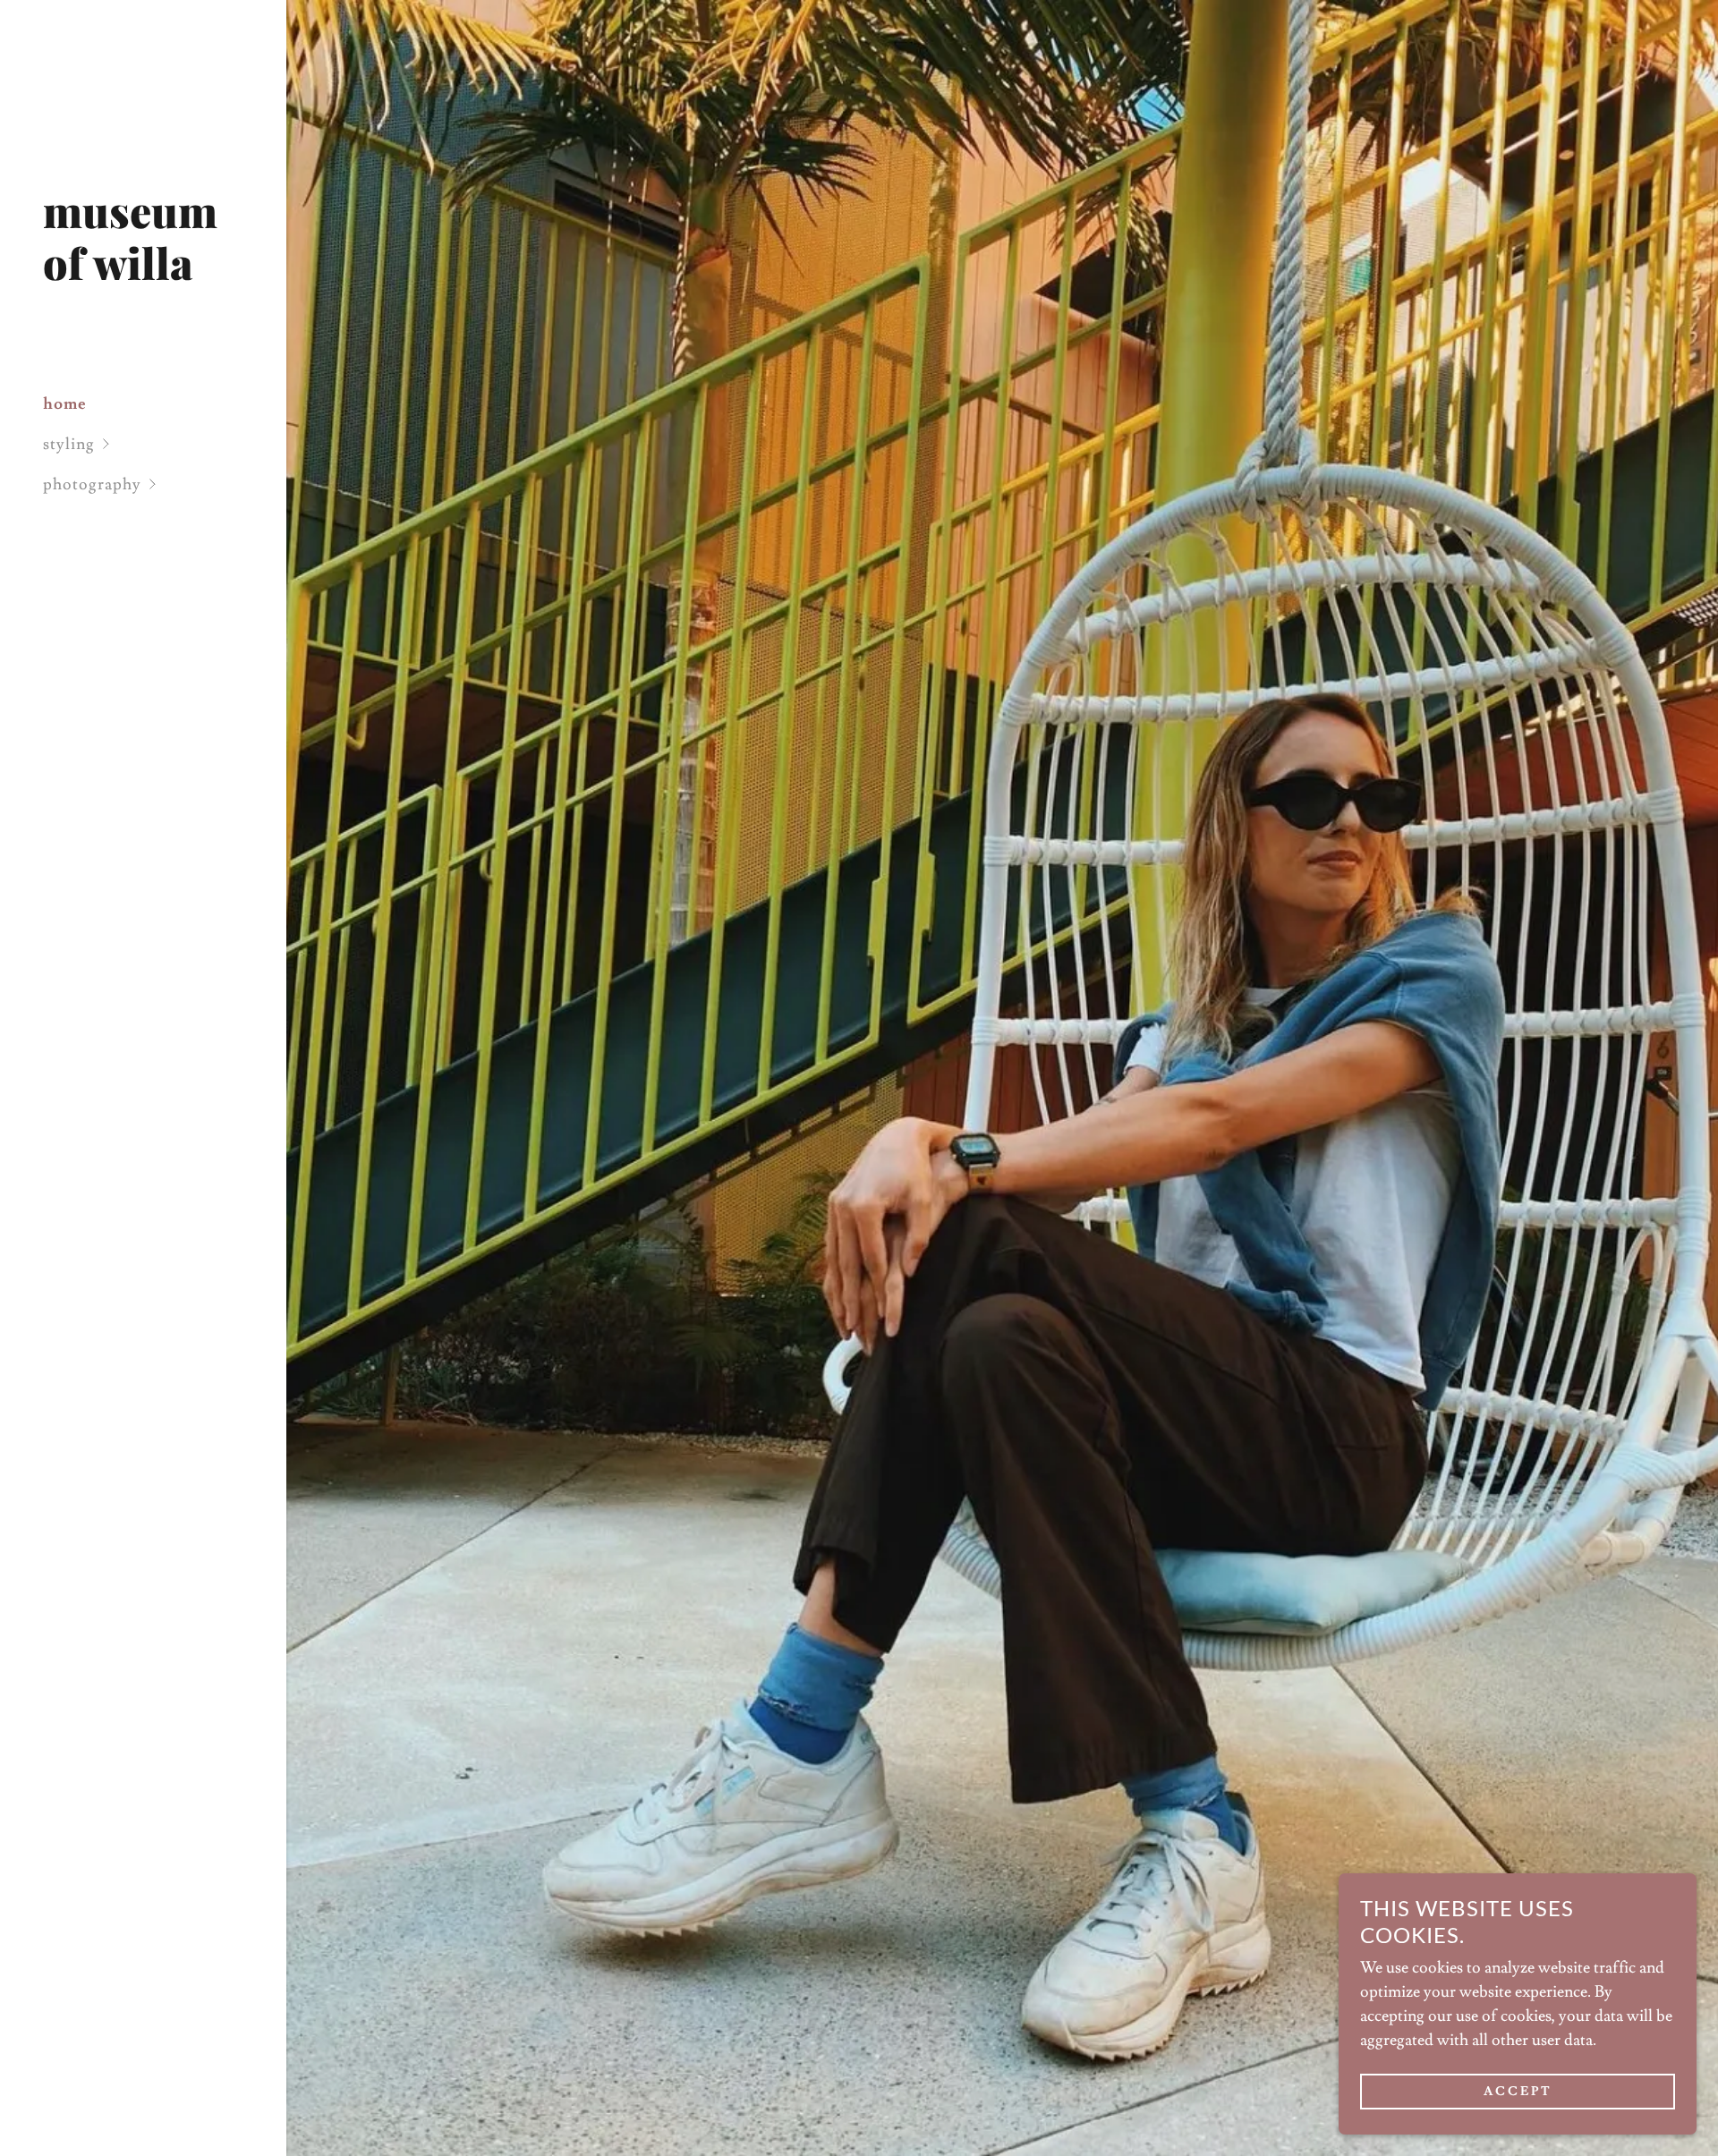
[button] (165, 444)
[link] (143, 275)
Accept (1518, 2092)
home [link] (65, 404)
